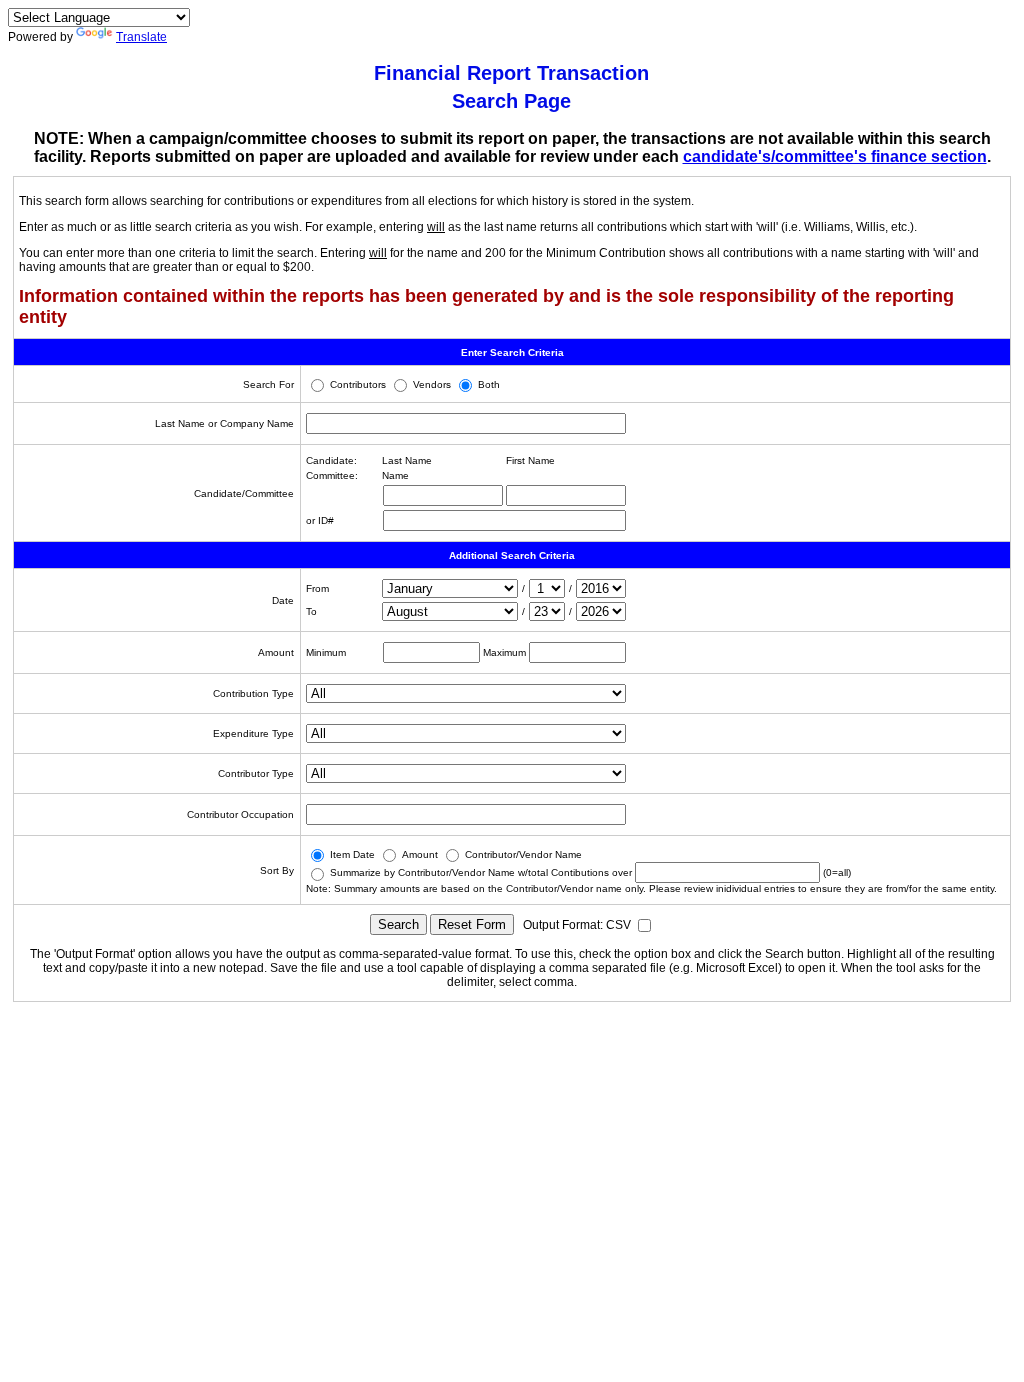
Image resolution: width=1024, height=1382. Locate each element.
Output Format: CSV (578, 925)
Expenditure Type (253, 733)
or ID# (320, 520)
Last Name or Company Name (224, 423)
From (317, 588)
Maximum (504, 652)
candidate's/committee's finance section (835, 156)
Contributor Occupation (240, 814)
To (311, 611)
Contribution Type (253, 693)
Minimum (326, 652)
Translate (141, 37)
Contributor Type (256, 773)
